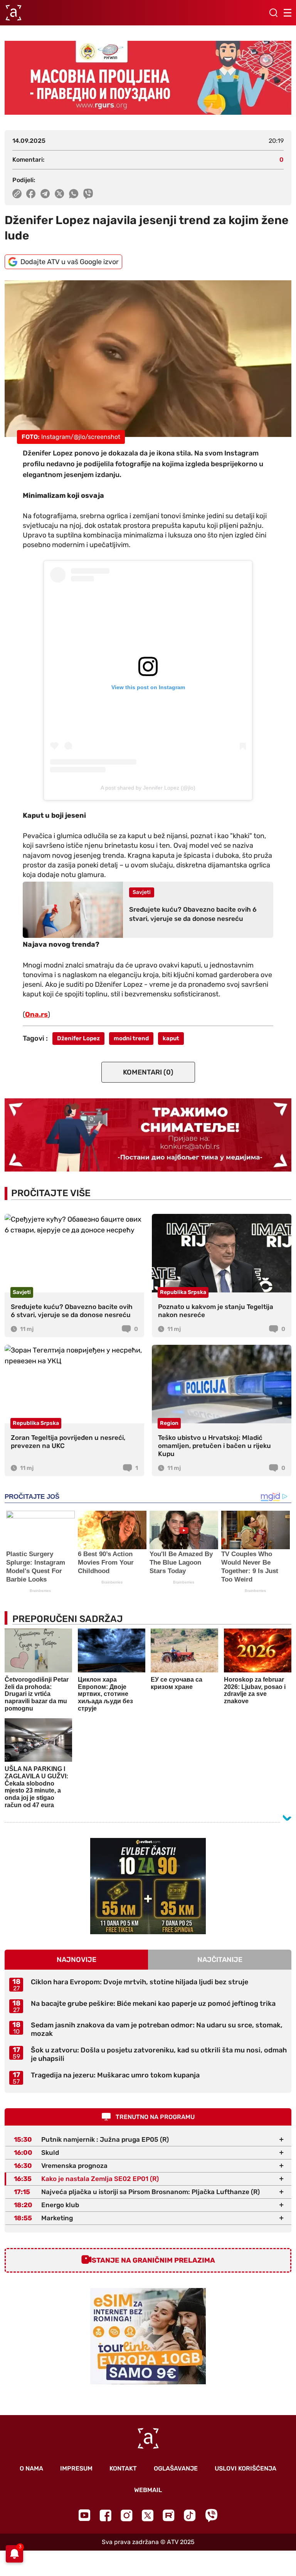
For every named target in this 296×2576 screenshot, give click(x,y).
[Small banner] (148, 1886)
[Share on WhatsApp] (74, 194)
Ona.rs (36, 1014)
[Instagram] (127, 2515)
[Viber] (211, 2515)
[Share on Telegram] (45, 194)
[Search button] (273, 13)
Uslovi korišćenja (246, 2468)
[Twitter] (148, 2515)
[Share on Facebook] (31, 194)
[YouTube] (84, 2515)
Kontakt (123, 2468)
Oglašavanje (176, 2468)
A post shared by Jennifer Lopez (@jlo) (148, 788)
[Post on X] (60, 194)
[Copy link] (17, 194)
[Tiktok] (190, 2515)
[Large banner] (148, 78)
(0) (148, 1072)
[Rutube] (169, 2515)
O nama (31, 2468)
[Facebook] (105, 2515)
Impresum (76, 2468)
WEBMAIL (148, 2490)
